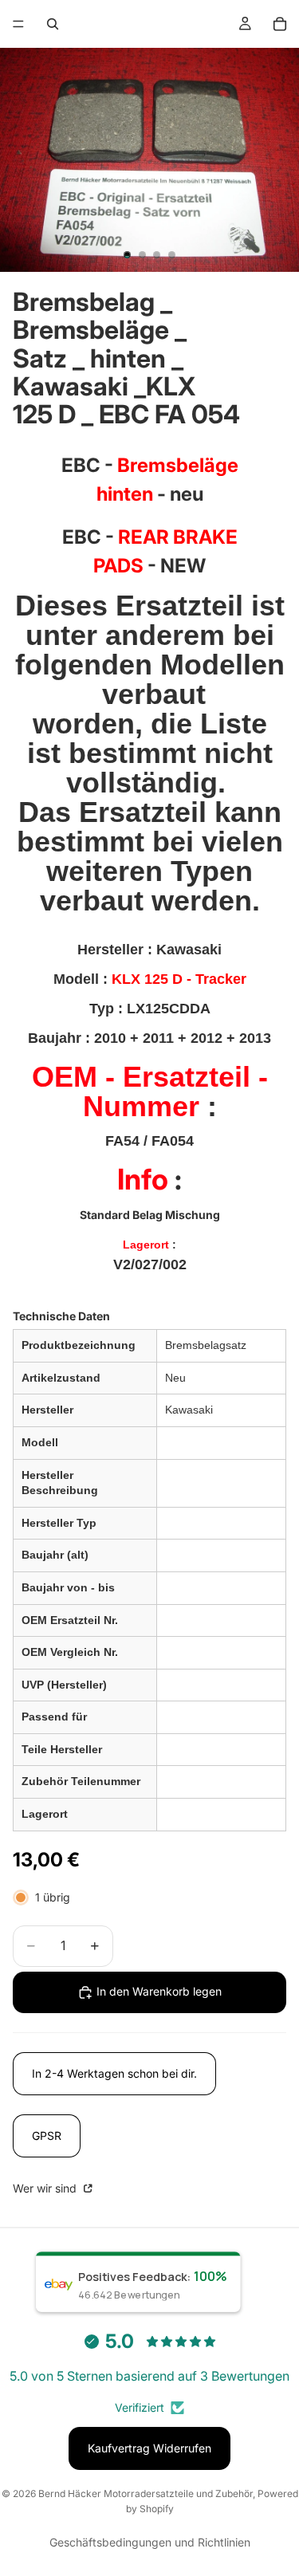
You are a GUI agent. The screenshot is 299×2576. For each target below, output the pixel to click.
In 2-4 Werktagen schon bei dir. (114, 2073)
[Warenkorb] (280, 24)
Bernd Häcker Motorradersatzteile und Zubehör (146, 2493)
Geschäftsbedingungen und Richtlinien (150, 2542)
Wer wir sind (46, 2188)
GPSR (47, 2136)
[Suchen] (53, 24)
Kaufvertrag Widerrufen (149, 2448)
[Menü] (18, 24)
